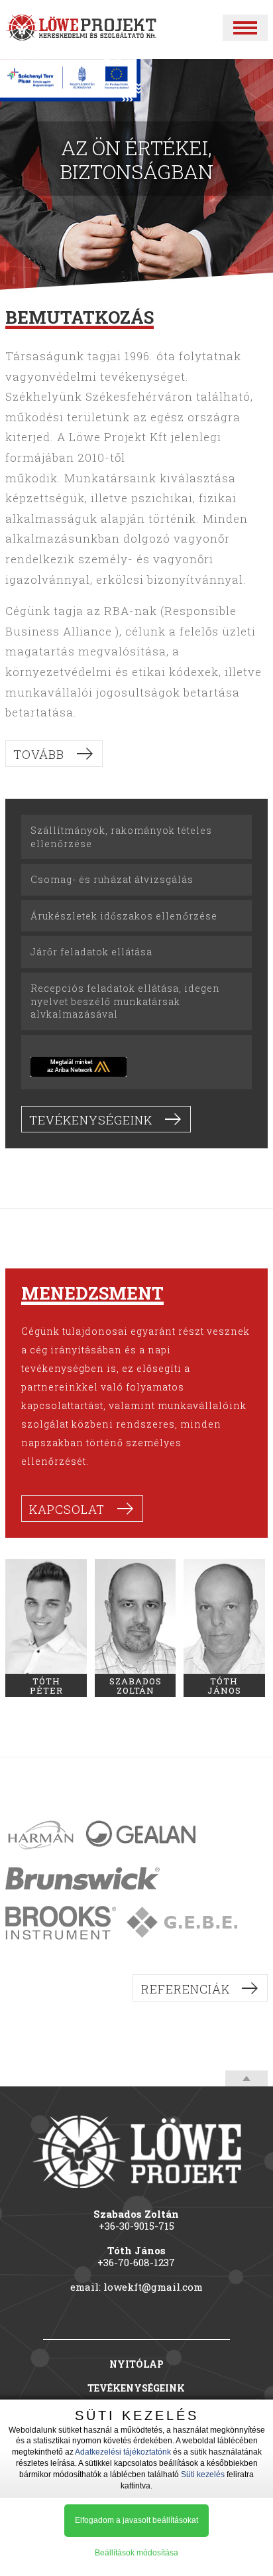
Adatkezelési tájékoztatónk (123, 2452)
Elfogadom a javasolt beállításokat (136, 2520)
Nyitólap (136, 2364)
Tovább (39, 754)
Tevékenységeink (91, 1120)
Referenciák (186, 1989)
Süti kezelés (203, 2474)
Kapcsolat (67, 1509)
